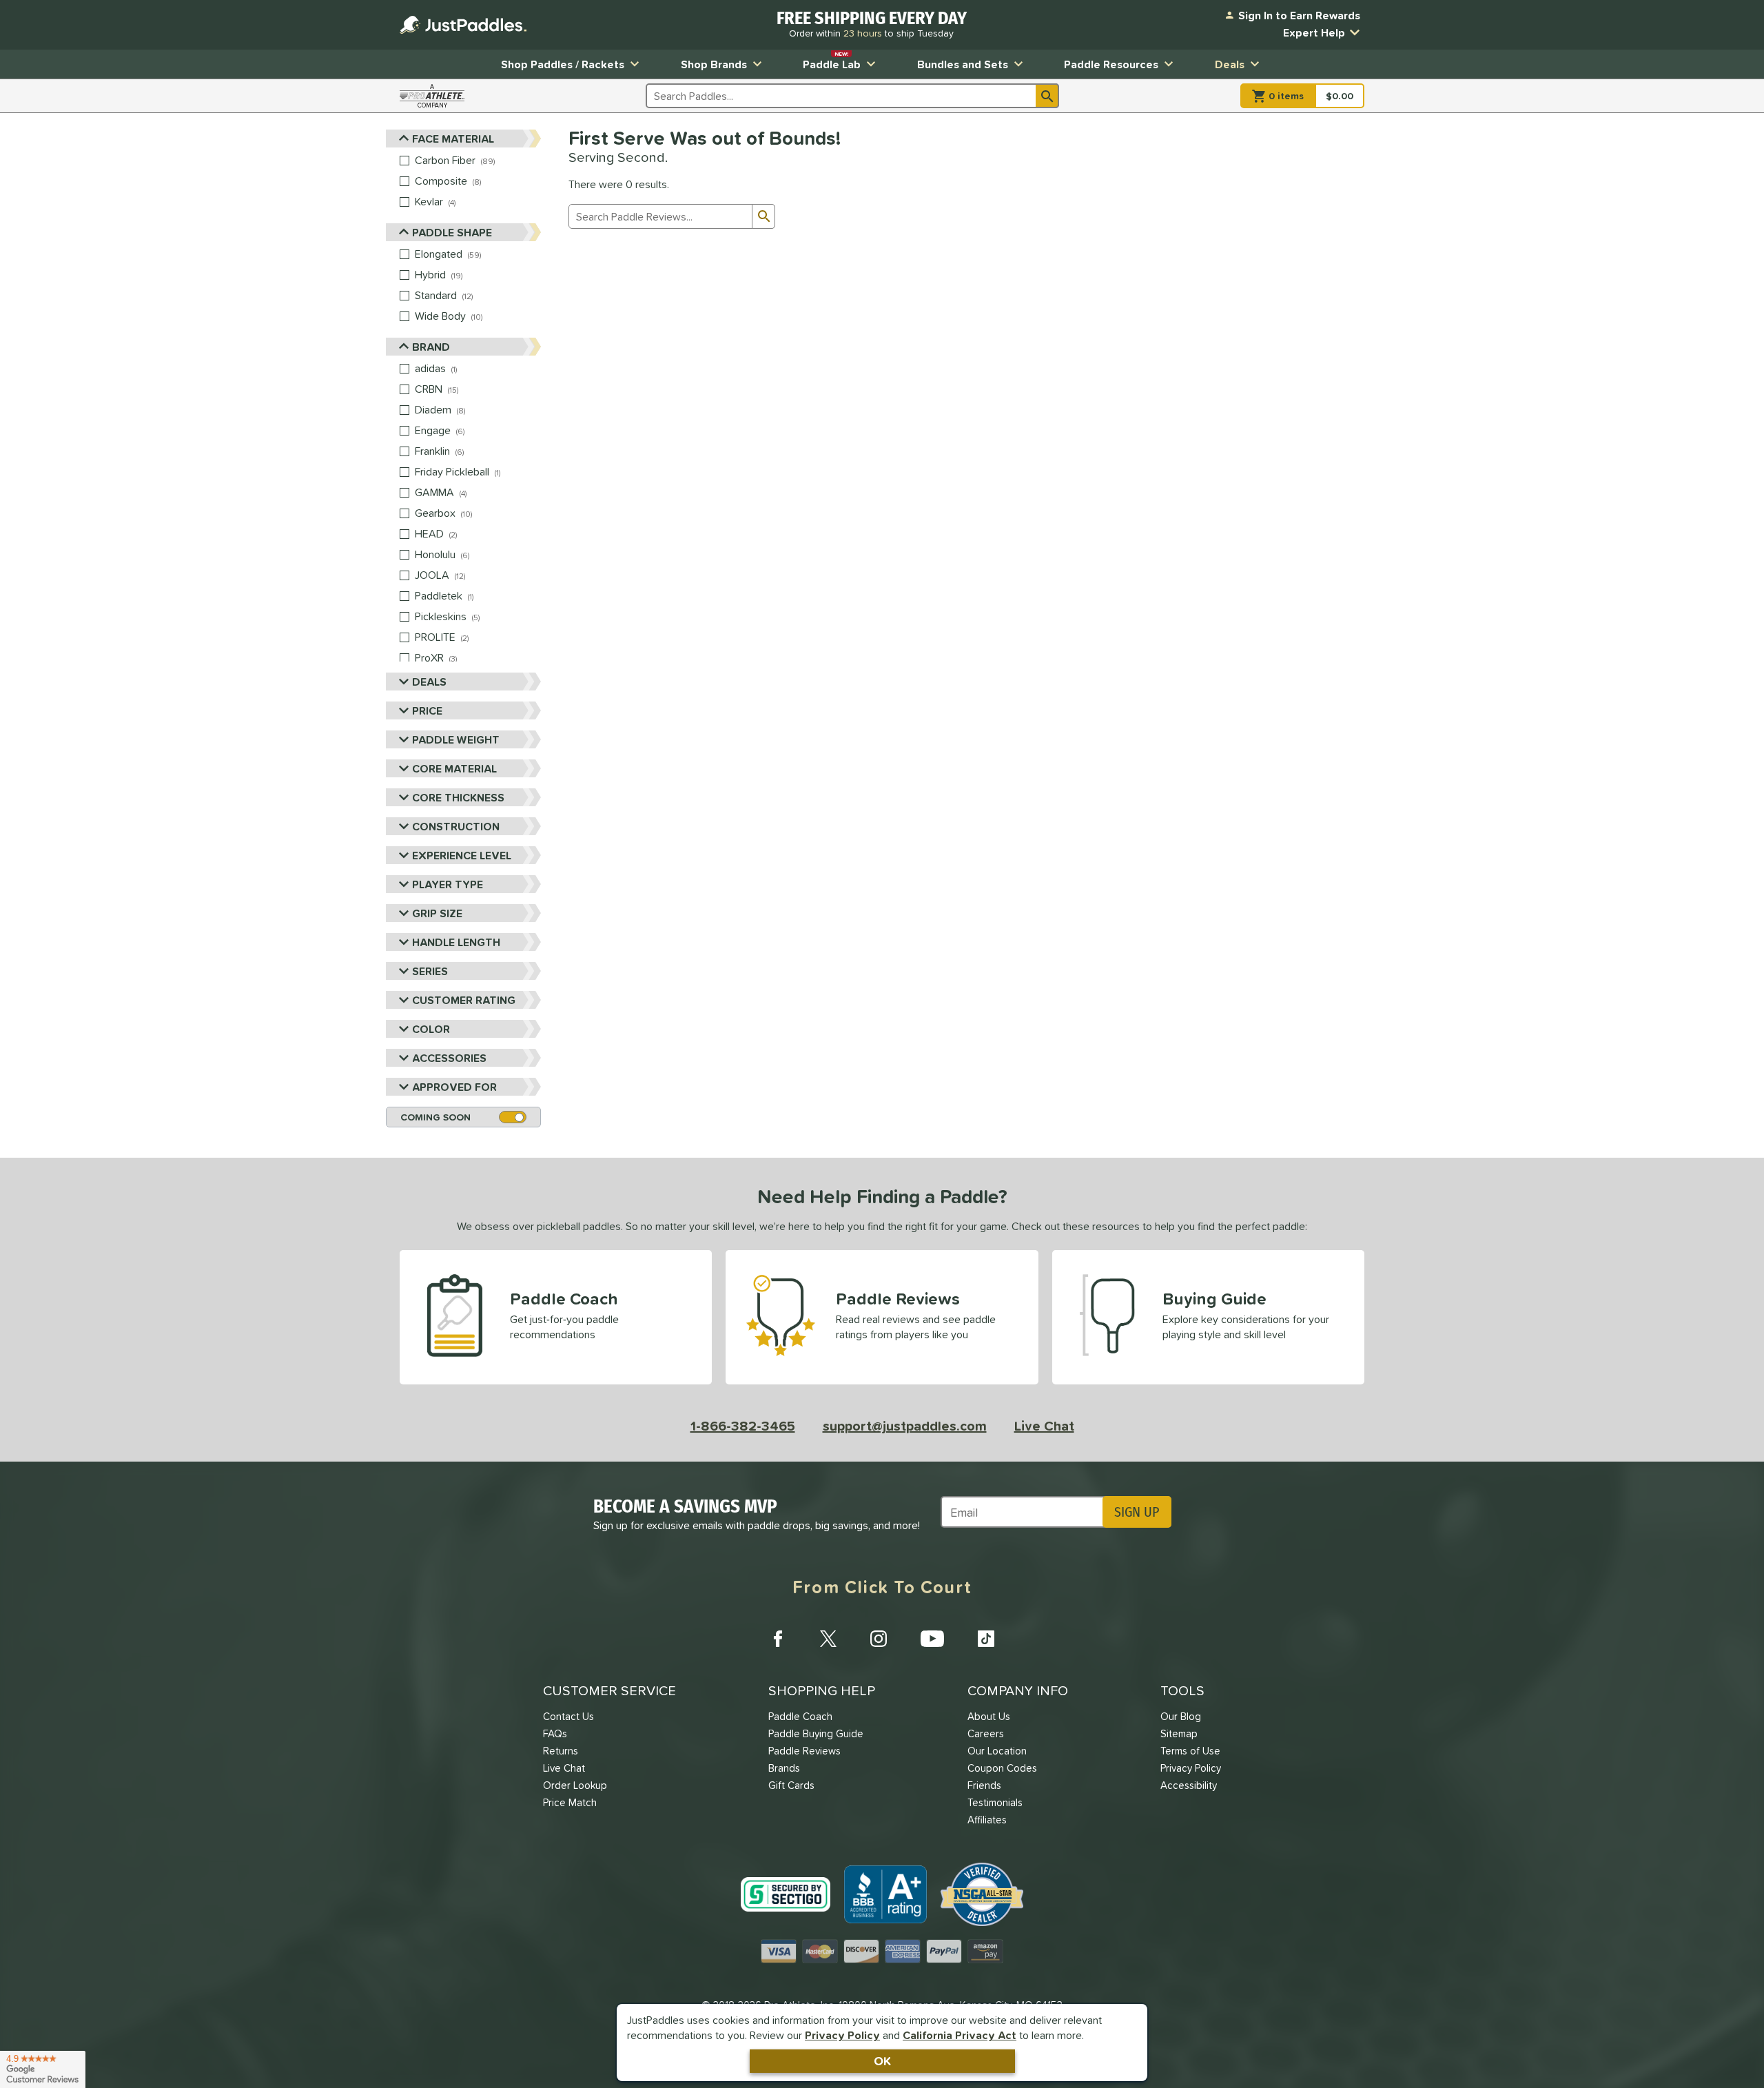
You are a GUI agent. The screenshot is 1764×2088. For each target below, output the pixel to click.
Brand (431, 347)
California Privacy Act (960, 2035)
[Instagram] (879, 1639)
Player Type (448, 884)
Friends (984, 1785)
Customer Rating (464, 1000)
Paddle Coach (800, 1716)
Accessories (449, 1058)
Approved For (454, 1087)
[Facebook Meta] (778, 1639)
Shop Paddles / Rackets (563, 64)
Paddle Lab (832, 61)
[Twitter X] (828, 1639)
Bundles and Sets (963, 64)
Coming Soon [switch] (435, 1117)
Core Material (454, 768)
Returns (561, 1751)
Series (430, 971)
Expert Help (1314, 32)
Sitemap (1179, 1733)
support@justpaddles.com (905, 1426)
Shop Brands (714, 64)
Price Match (570, 1802)
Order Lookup (575, 1785)
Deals (1230, 64)
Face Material (453, 139)
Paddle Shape (452, 232)
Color (431, 1029)
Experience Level (462, 855)
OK (882, 2061)
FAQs (555, 1733)
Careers (986, 1733)
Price (427, 710)
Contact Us (568, 1716)
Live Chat (1044, 1426)
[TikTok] (986, 1639)
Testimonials (995, 1802)
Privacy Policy (842, 2035)
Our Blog (1181, 1716)
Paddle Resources (1111, 64)
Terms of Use (1190, 1751)
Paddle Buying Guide (816, 1733)
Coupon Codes (1002, 1768)
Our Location (997, 1751)
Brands (784, 1768)
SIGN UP (1137, 1512)
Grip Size (437, 913)
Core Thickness (458, 797)
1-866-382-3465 (743, 1426)
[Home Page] (463, 25)
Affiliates (987, 1820)
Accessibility (1189, 1785)
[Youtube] (932, 1639)
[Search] (1047, 96)
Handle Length (456, 942)
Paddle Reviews (804, 1751)
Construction (456, 826)
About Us (989, 1716)
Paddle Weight (456, 739)
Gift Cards (791, 1785)
